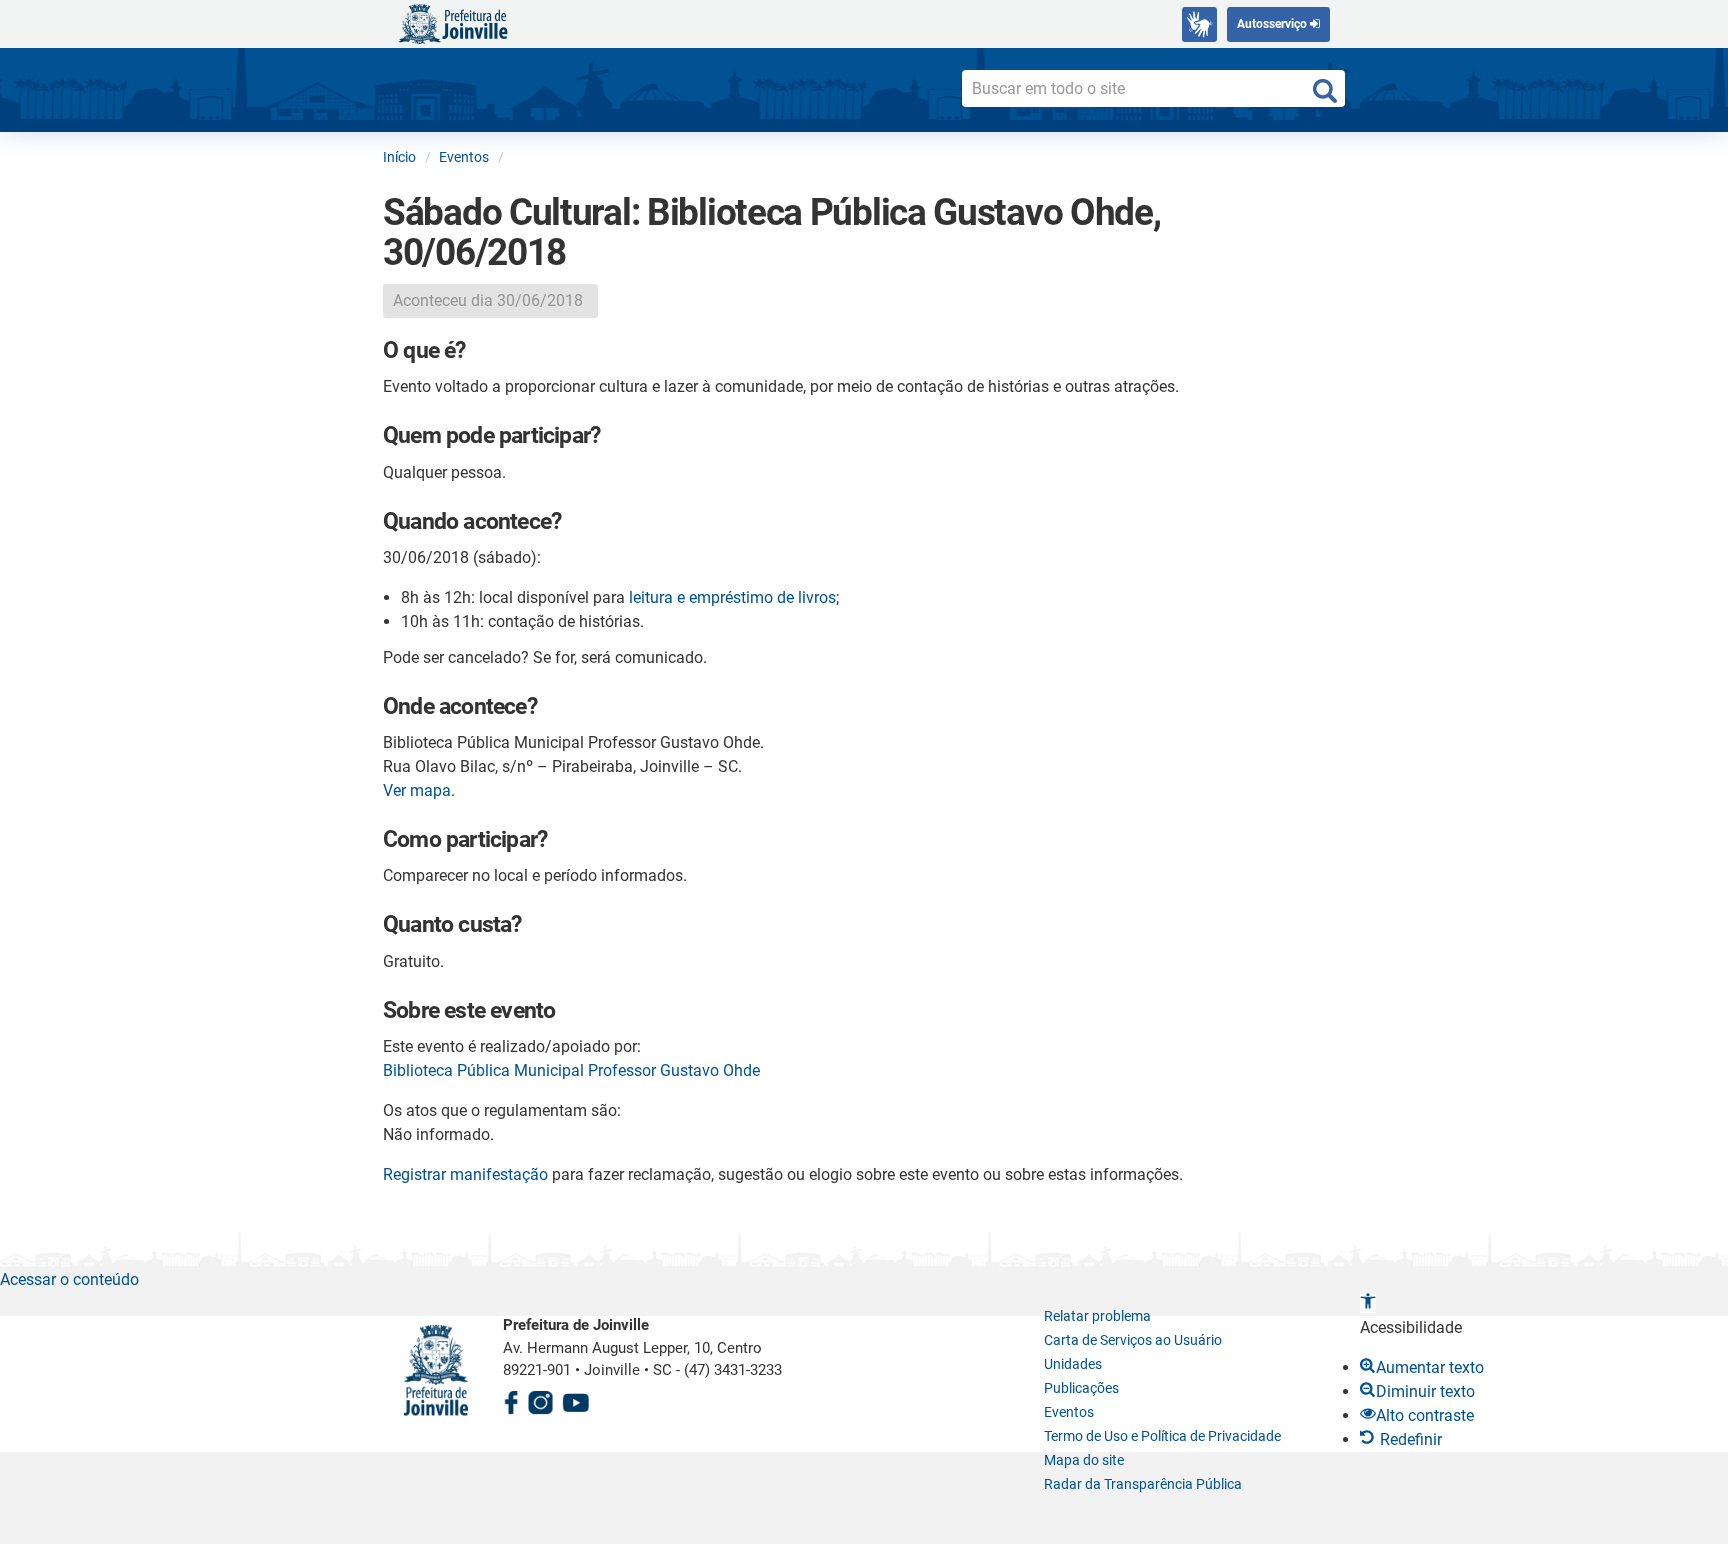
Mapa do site (1084, 1460)
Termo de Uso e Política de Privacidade (1162, 1436)
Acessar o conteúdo (69, 1279)
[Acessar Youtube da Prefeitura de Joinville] (576, 1399)
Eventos (1069, 1412)
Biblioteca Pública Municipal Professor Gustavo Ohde (571, 1070)
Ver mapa (417, 790)
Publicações (1081, 1388)
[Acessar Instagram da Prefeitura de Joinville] (540, 1399)
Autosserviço (1273, 24)
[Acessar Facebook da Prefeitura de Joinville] (511, 1399)
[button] (1368, 1303)
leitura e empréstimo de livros (732, 597)
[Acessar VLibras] (1199, 24)
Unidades (1073, 1364)
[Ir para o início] (453, 22)
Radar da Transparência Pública (1143, 1484)
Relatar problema (1097, 1316)
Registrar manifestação (465, 1174)
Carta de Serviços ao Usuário (1133, 1340)
